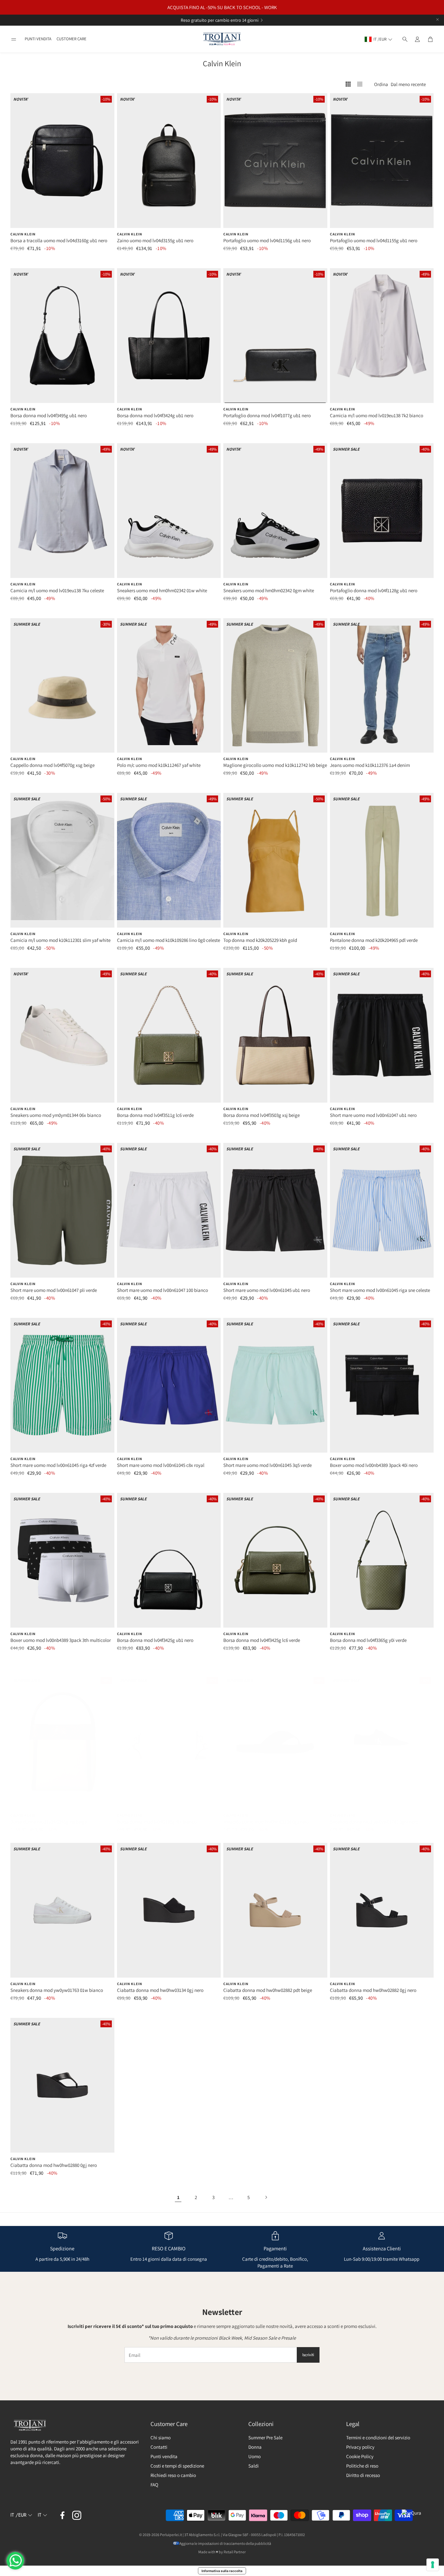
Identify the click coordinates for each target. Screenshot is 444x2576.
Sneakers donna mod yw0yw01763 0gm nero (374, 1822)
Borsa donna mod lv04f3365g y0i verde (368, 1640)
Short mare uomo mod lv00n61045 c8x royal (161, 1465)
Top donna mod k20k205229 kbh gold (260, 940)
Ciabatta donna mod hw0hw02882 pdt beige (268, 1990)
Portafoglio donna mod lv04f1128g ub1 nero (374, 590)
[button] (14, 39)
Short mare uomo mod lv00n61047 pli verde (54, 1290)
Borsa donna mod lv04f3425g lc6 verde (262, 1640)
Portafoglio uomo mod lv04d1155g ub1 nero (374, 240)
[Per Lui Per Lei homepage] (222, 39)
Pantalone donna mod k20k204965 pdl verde (374, 940)
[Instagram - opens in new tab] (77, 2515)
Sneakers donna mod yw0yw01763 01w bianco (57, 1990)
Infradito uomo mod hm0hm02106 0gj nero (266, 1822)
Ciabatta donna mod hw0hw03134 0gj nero (160, 1990)
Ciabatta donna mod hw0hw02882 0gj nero (373, 1990)
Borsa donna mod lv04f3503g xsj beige (261, 1115)
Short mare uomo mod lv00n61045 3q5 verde (268, 1465)
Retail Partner (235, 2552)
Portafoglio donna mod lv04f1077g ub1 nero (267, 415)
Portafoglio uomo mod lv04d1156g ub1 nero (267, 240)
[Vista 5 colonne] (360, 84)
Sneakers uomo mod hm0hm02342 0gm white (269, 590)
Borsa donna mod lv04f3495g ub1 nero (49, 415)
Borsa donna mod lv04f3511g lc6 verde (155, 1115)
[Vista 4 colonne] (348, 84)
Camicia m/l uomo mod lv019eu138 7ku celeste (57, 590)
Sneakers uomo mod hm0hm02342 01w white (162, 590)
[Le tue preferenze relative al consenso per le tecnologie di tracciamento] (433, 2565)
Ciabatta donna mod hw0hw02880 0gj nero (54, 2165)
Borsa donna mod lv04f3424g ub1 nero (155, 415)
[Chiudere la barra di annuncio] (437, 19)
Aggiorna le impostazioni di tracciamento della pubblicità (225, 2543)
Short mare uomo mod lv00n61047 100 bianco (163, 1290)
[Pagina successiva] (266, 2197)
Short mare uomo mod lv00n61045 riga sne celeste (380, 1290)
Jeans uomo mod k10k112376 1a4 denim (370, 765)
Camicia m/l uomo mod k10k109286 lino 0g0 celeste (169, 940)
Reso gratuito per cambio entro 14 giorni (220, 20)
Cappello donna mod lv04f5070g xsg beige (52, 765)
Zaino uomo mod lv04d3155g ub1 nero (155, 240)
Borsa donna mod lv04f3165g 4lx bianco (157, 1822)
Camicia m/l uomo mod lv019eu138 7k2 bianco (377, 415)
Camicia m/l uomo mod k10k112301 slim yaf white (60, 940)
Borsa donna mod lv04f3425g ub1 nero (155, 1640)
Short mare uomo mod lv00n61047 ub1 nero (373, 1115)
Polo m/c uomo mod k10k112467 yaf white (159, 765)
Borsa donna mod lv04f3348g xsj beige (49, 1822)
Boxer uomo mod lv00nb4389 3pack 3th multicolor (61, 1640)
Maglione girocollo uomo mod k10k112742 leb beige (275, 765)
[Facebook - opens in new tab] (62, 2515)
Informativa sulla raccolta (222, 2571)
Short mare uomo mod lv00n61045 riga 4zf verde (58, 1465)
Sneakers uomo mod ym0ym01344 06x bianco (56, 1115)
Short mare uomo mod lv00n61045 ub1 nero (267, 1290)
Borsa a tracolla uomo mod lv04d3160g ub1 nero (59, 240)
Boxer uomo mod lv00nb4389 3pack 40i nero (374, 1465)
